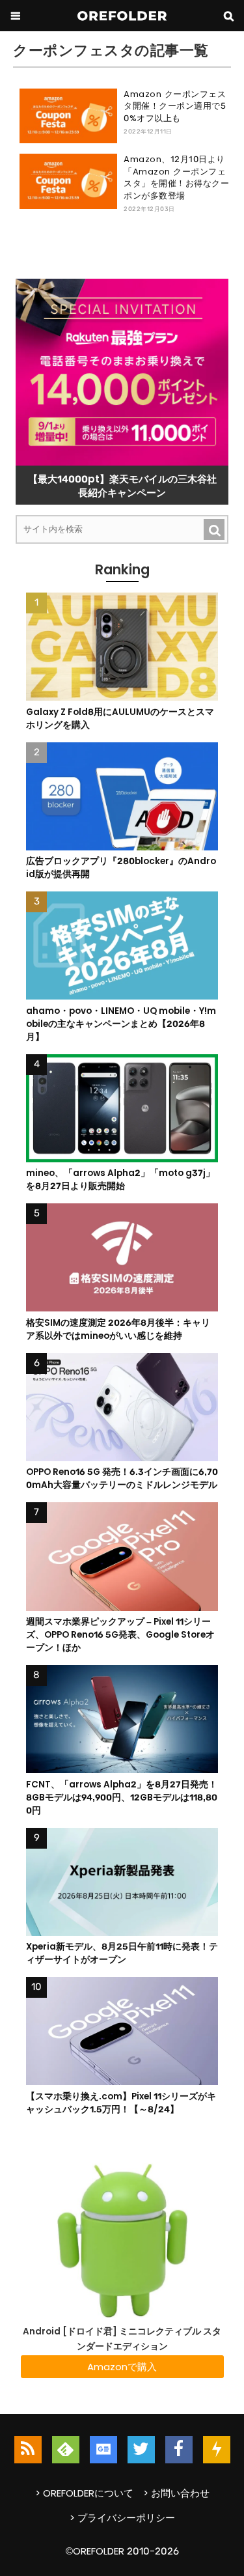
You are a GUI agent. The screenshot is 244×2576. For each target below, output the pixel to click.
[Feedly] (66, 2450)
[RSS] (28, 2450)
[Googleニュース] (103, 2450)
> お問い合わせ (176, 2493)
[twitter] (141, 2450)
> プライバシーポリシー (122, 2518)
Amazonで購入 (122, 2367)
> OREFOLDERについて (84, 2493)
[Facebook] (179, 2450)
